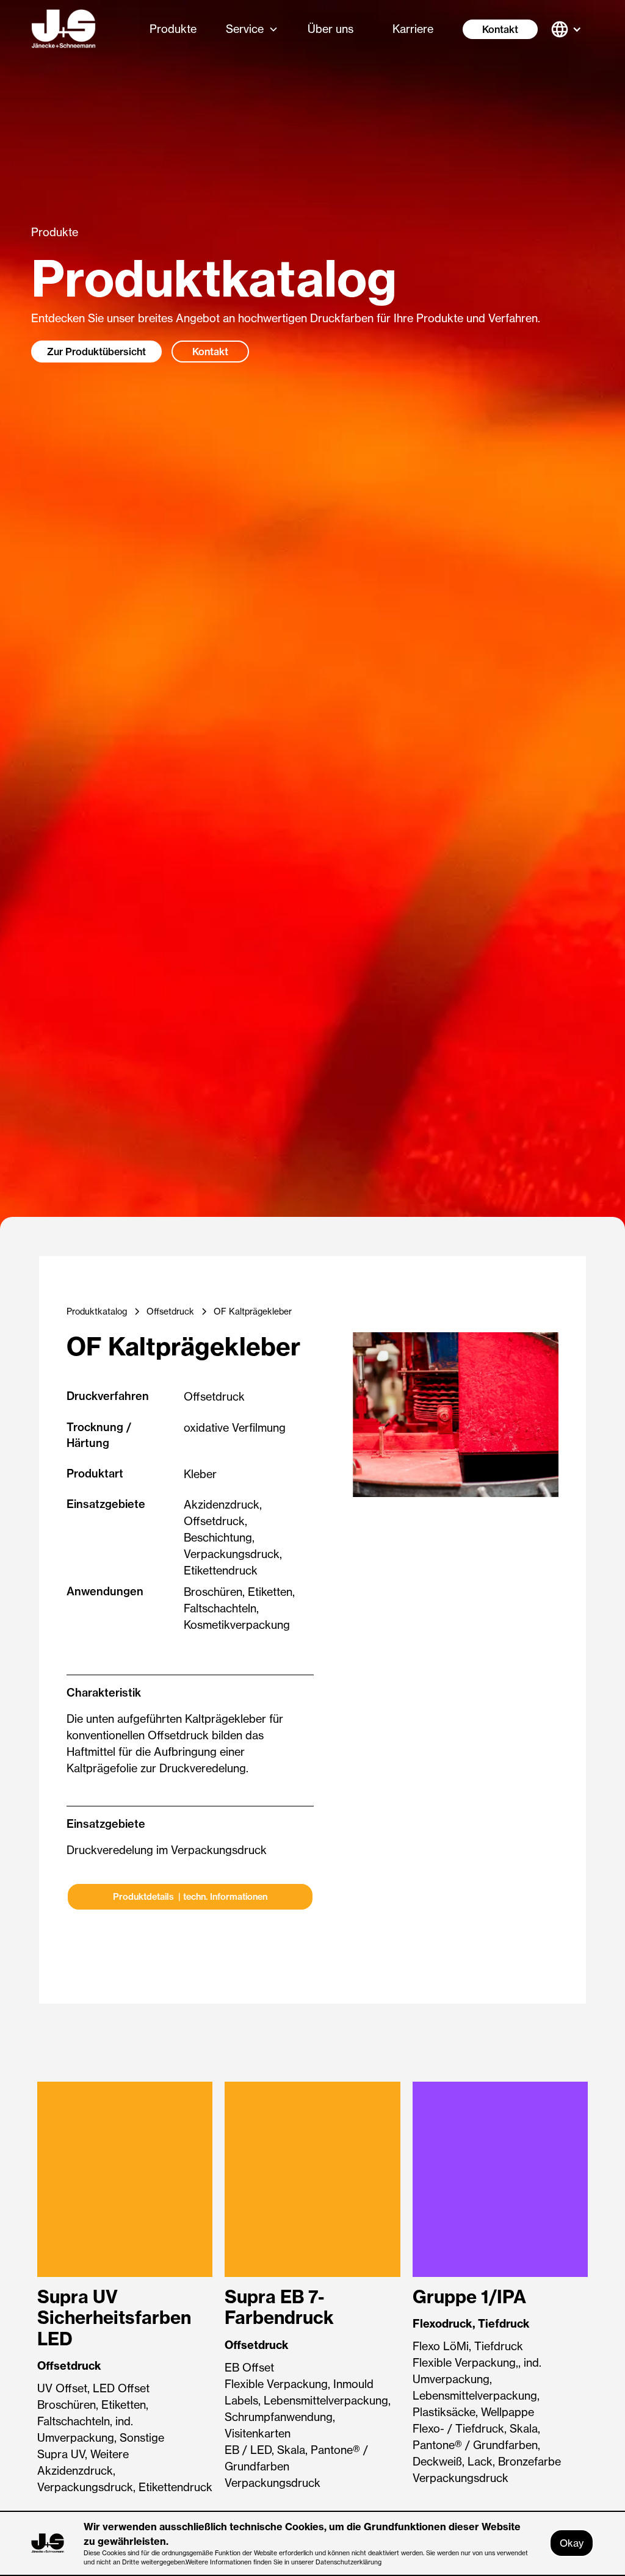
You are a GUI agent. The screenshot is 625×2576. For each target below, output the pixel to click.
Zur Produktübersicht (96, 352)
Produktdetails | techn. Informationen (190, 1897)
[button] (252, 29)
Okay (572, 2543)
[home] (63, 29)
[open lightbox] (456, 1415)
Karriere (413, 29)
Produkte (173, 29)
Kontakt (500, 29)
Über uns (331, 29)
